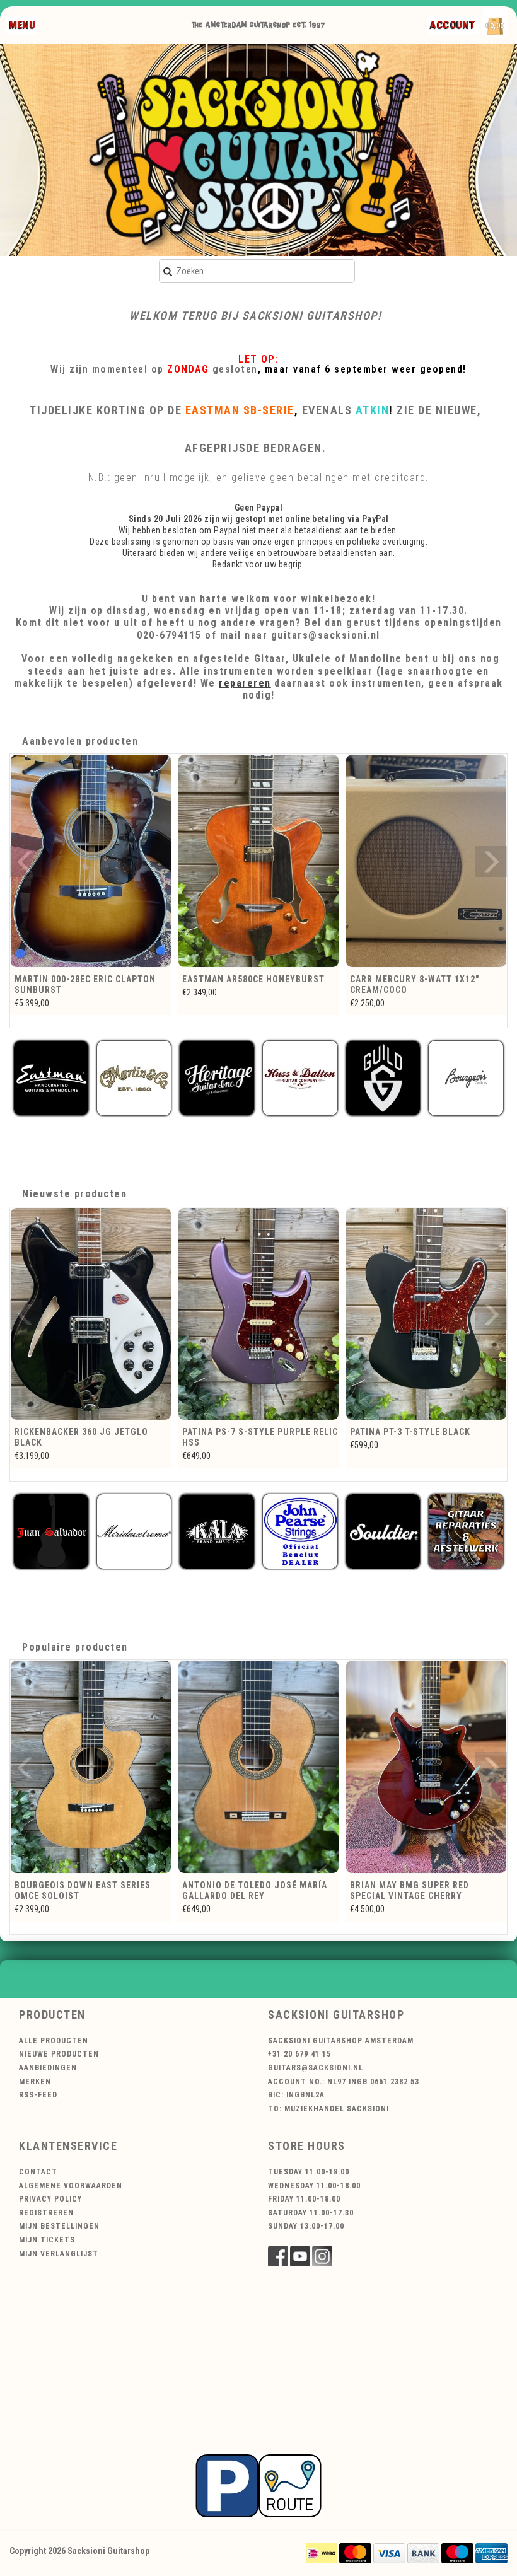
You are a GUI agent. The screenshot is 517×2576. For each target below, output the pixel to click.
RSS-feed (38, 2095)
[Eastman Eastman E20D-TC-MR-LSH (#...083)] (426, 1767)
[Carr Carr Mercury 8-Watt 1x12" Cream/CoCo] (426, 861)
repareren (245, 683)
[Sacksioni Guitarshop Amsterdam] (258, 150)
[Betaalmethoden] (322, 2553)
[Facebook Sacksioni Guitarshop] (278, 2256)
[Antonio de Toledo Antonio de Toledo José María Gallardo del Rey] (91, 1767)
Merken (35, 2082)
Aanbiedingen (48, 2068)
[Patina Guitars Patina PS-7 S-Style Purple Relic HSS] (91, 1314)
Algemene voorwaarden (71, 2186)
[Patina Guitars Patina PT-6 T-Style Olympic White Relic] (426, 1314)
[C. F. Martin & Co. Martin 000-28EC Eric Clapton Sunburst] (91, 861)
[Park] (258, 2485)
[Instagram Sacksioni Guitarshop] (322, 2256)
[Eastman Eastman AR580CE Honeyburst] (258, 861)
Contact (38, 2172)
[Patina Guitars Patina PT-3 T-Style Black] (258, 1314)
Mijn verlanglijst (59, 2254)
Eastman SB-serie (240, 410)
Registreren (46, 2213)
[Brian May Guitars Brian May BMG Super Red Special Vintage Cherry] (258, 1767)
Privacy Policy (50, 2199)
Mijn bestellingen (59, 2226)
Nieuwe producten (59, 2054)
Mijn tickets (47, 2240)
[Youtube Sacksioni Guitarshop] (300, 2256)
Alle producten (54, 2041)
